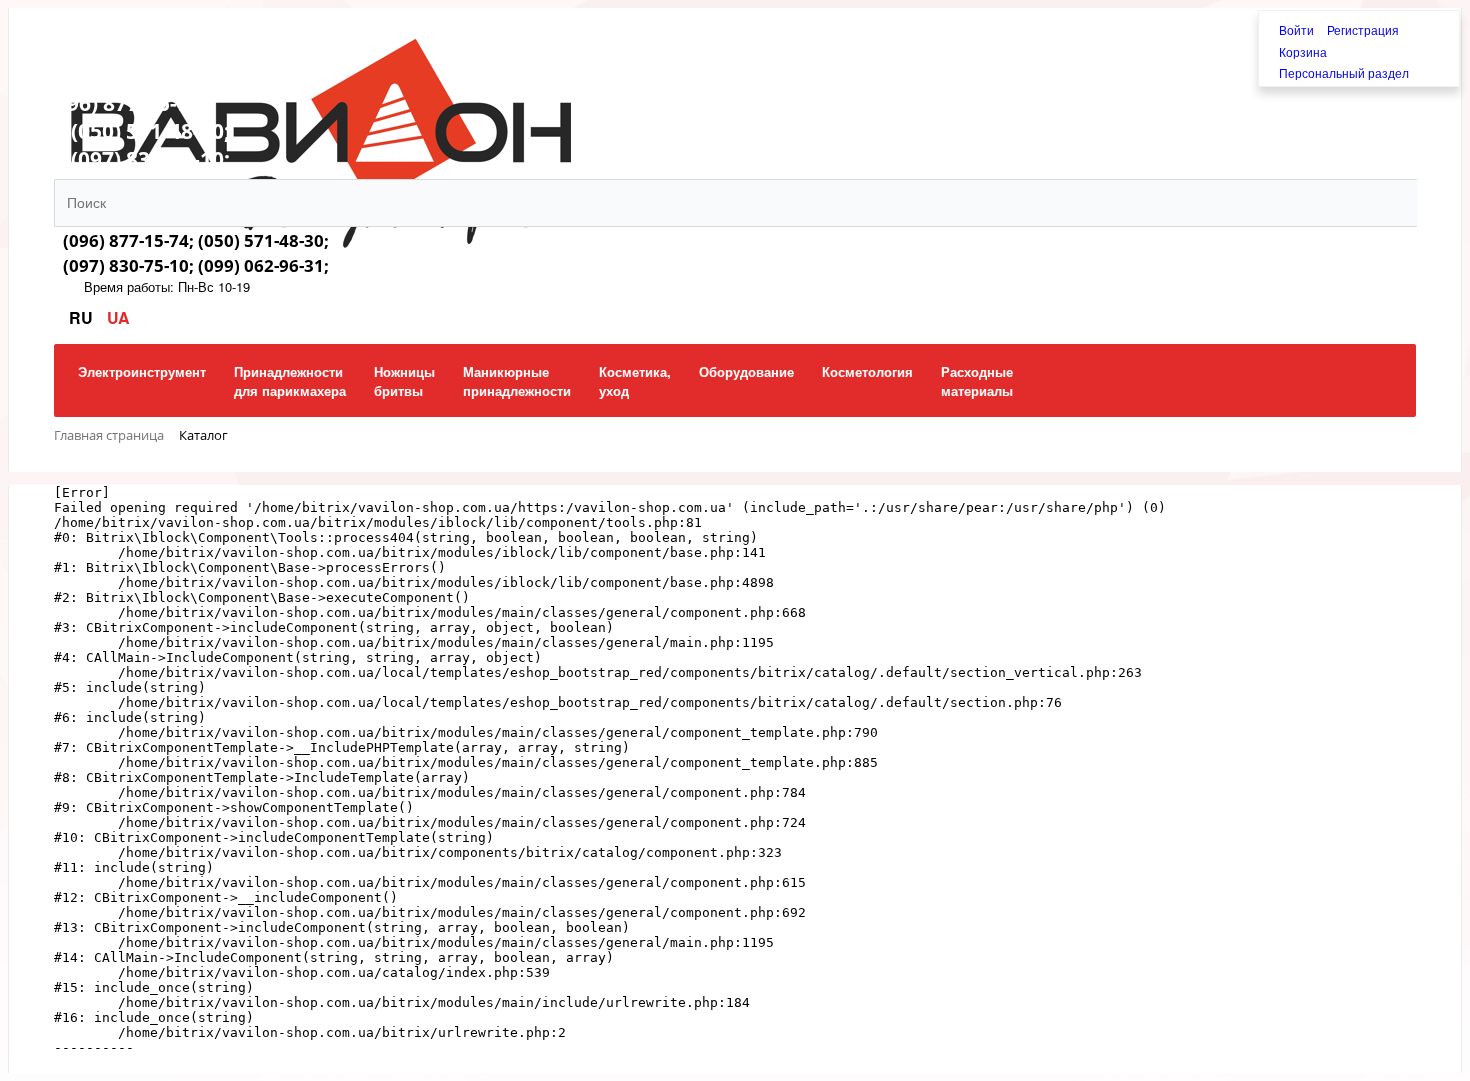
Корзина (1303, 51)
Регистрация (1363, 29)
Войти (1298, 29)
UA (118, 317)
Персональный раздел (1344, 72)
